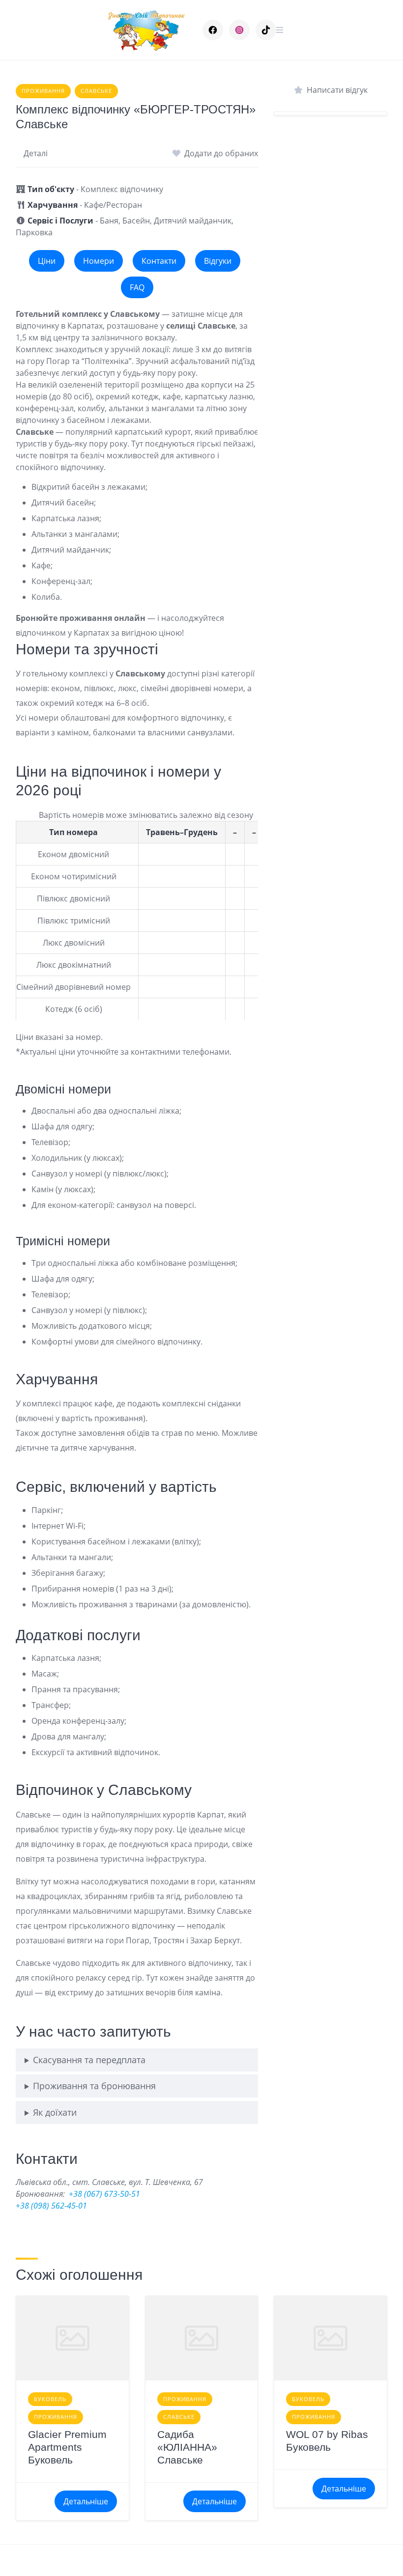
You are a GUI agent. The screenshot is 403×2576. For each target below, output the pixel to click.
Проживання (43, 91)
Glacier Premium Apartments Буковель (67, 2447)
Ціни (47, 261)
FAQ (137, 287)
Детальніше (86, 2501)
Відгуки (218, 261)
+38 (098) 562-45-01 (51, 2206)
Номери (99, 261)
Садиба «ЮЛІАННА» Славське (187, 2447)
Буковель (50, 2399)
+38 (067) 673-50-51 (104, 2194)
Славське (96, 91)
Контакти (159, 261)
